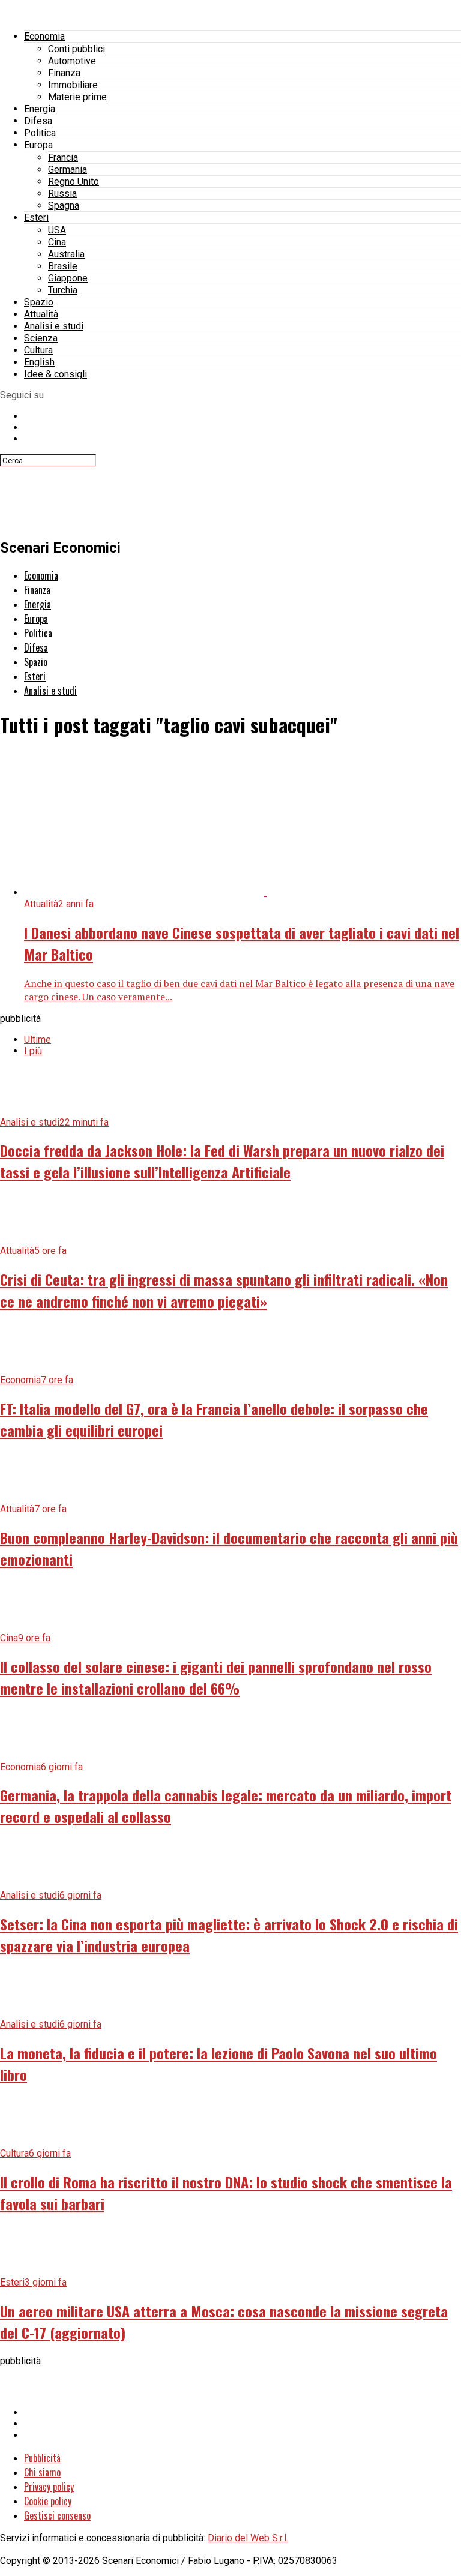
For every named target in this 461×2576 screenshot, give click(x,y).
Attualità (41, 314)
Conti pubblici (77, 49)
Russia (62, 194)
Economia (44, 36)
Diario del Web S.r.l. (248, 2538)
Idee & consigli (56, 374)
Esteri (36, 218)
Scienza (41, 338)
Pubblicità (42, 2458)
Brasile (63, 266)
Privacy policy (49, 2487)
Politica (40, 133)
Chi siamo (42, 2472)
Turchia (63, 290)
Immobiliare (73, 85)
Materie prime (77, 97)
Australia (66, 254)
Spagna (64, 206)
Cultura (38, 350)
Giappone (68, 278)
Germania (68, 170)
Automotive (72, 61)
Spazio (39, 302)
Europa (38, 145)
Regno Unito (74, 182)
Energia (40, 109)
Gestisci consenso (57, 2515)
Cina (57, 242)
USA (57, 230)
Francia (63, 158)
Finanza (64, 73)
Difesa (38, 121)
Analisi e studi (54, 326)
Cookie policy (48, 2501)
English (39, 362)
